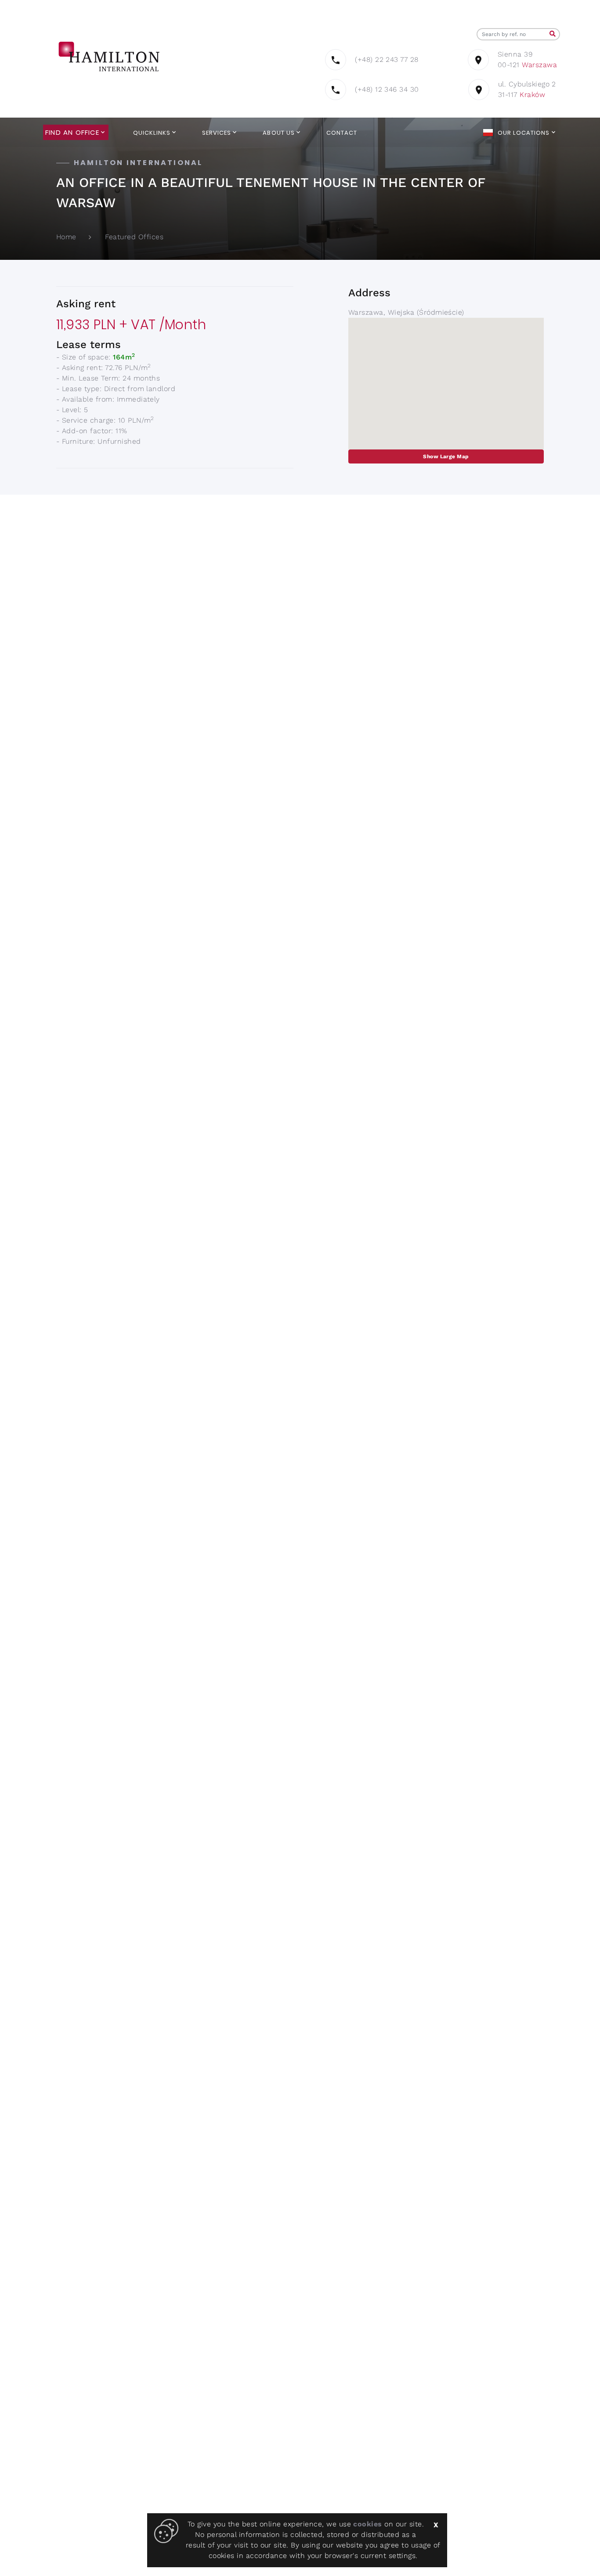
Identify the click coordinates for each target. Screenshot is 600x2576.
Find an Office (72, 133)
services (217, 133)
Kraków (532, 95)
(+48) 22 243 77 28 (387, 59)
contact (342, 133)
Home (66, 237)
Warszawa (539, 65)
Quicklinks (152, 133)
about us (278, 133)
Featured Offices (134, 237)
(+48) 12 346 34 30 (387, 89)
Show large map (446, 456)
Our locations (524, 133)
